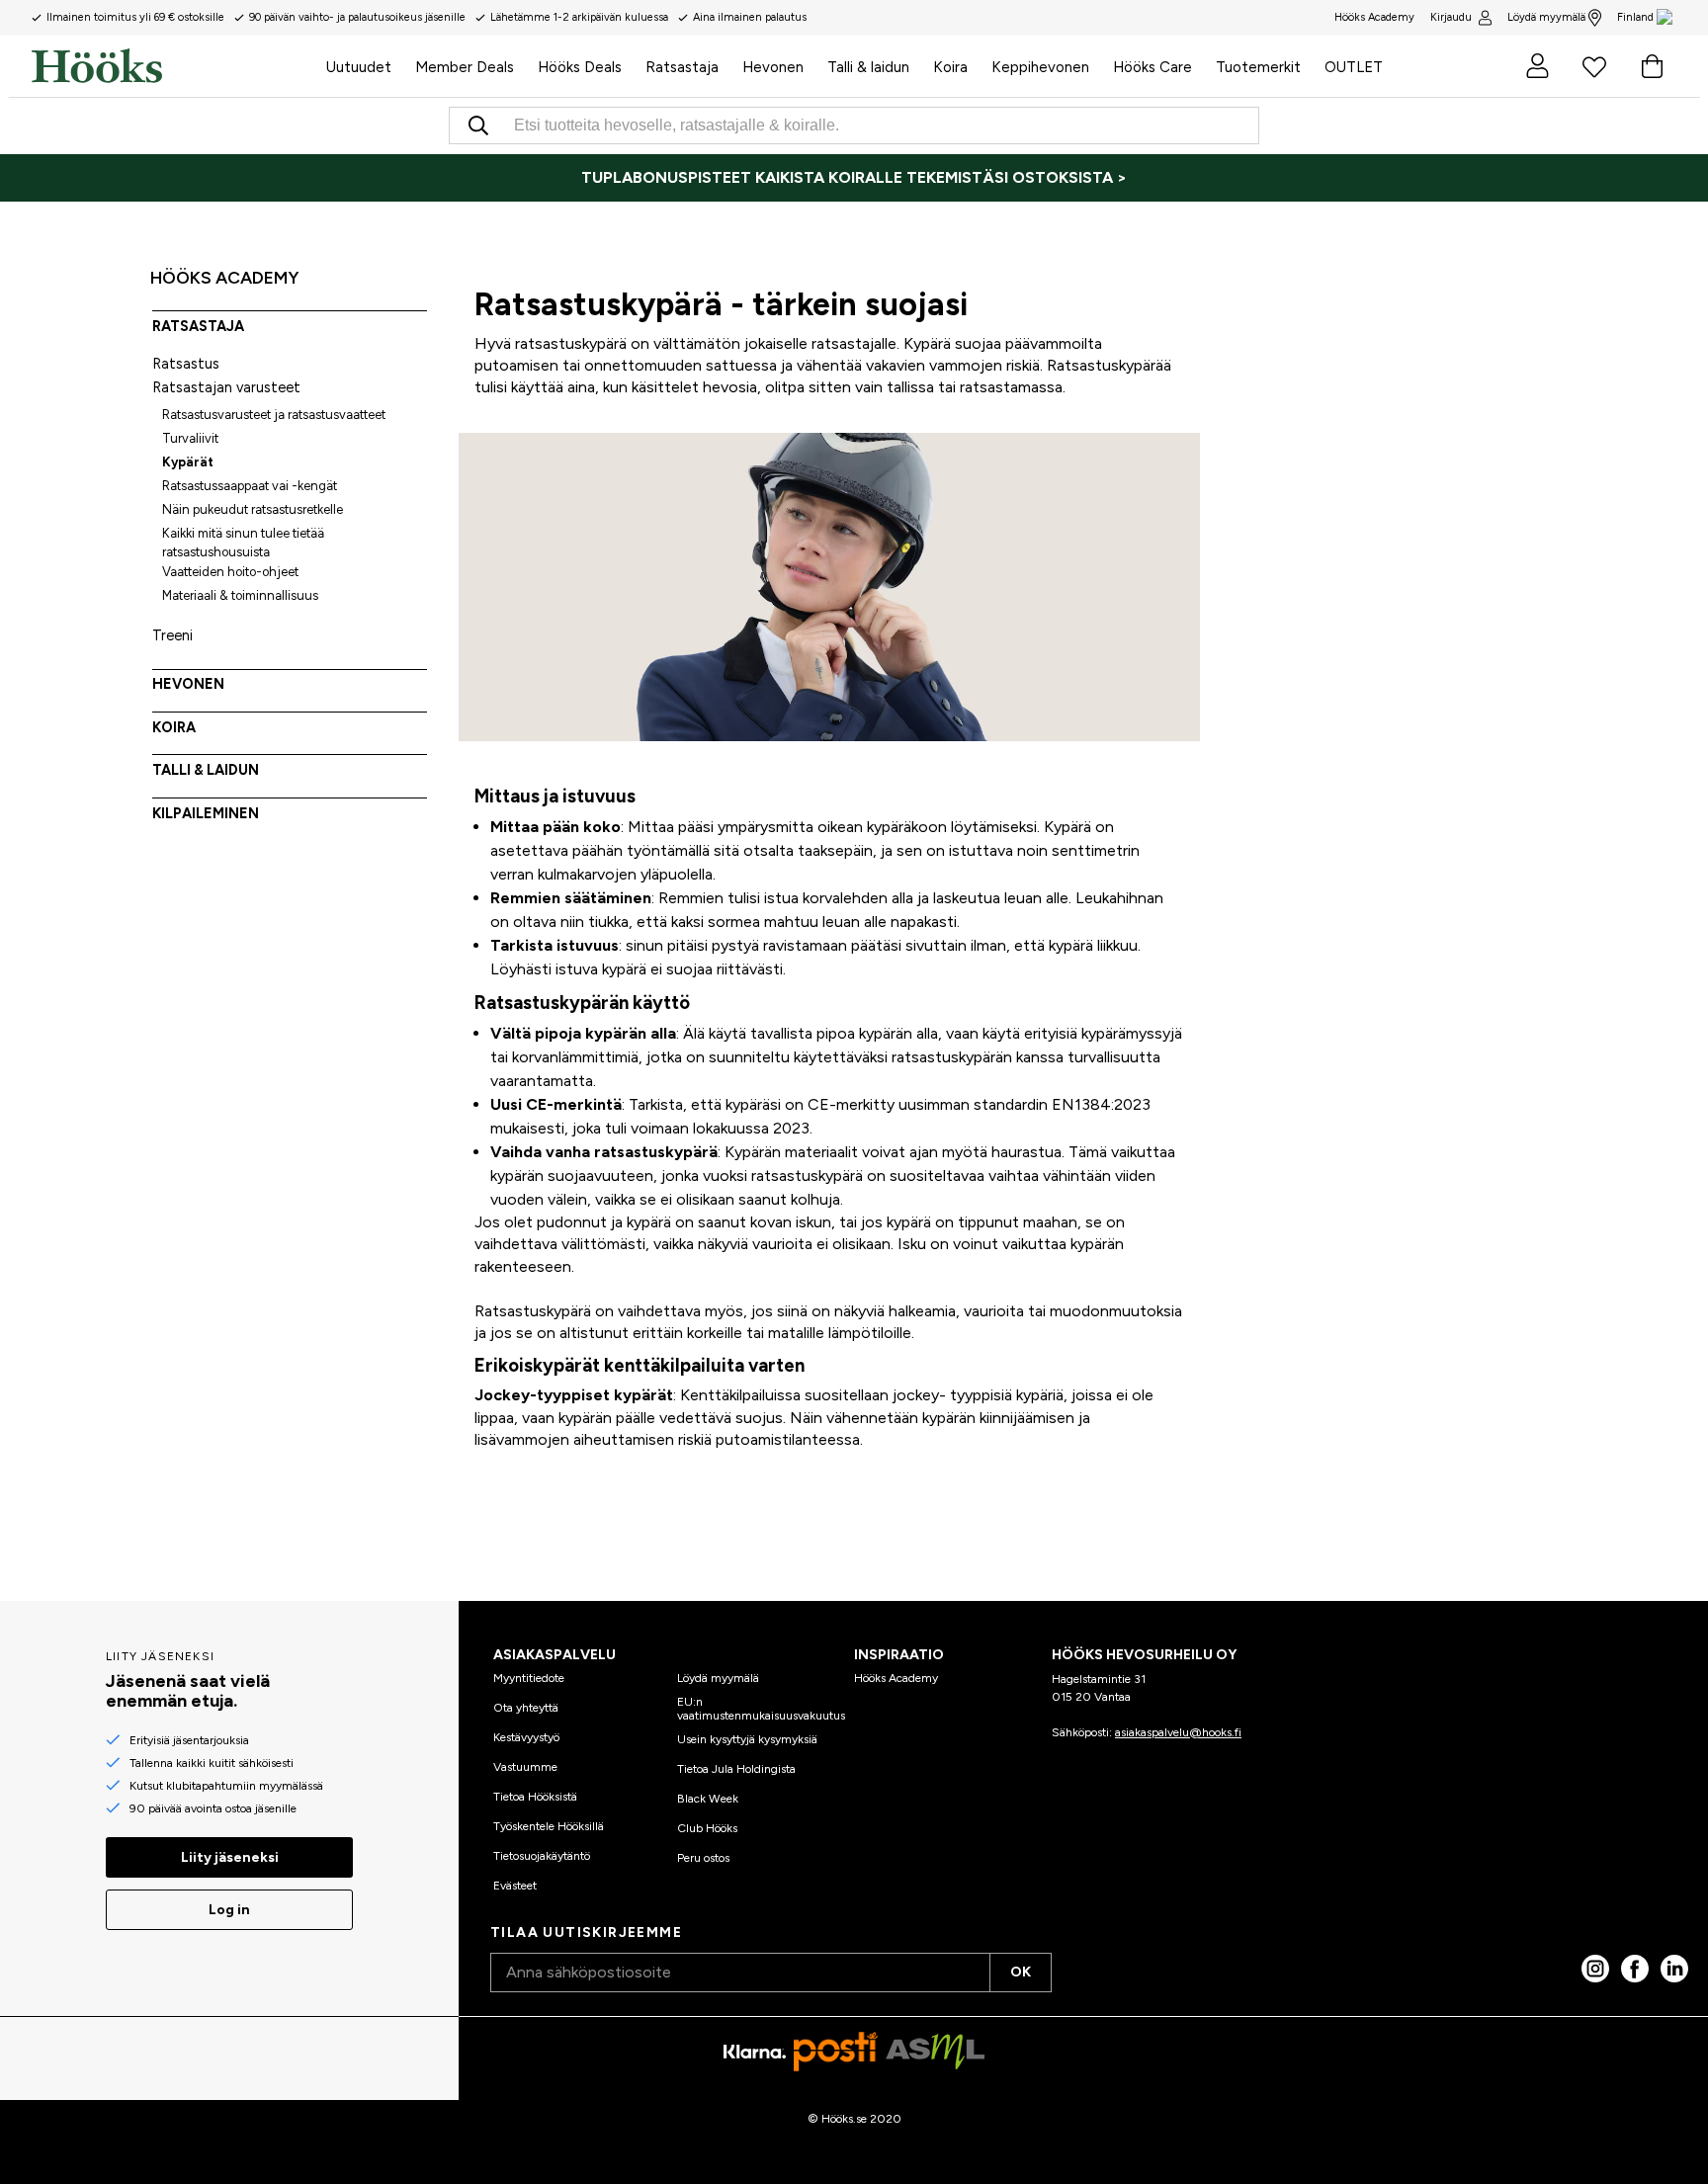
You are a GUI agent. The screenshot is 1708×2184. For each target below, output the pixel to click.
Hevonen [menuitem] (773, 67)
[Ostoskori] (1652, 66)
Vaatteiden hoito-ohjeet (230, 572)
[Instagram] (1595, 1969)
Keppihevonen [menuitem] (1040, 67)
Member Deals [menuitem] (465, 67)
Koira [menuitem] (950, 67)
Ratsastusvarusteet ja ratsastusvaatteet (274, 415)
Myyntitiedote (529, 1678)
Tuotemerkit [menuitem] (1258, 67)
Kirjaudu (1451, 17)
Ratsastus (186, 364)
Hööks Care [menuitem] (1153, 67)
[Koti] (173, 66)
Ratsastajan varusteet (226, 387)
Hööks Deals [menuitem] (580, 67)
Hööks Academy (896, 1678)
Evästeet (515, 1886)
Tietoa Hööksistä (535, 1797)
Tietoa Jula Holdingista (736, 1769)
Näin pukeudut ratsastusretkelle (253, 509)
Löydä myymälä (1546, 17)
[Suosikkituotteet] (1594, 66)
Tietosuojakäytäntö (542, 1856)
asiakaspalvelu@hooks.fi (1178, 1732)
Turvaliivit (190, 438)
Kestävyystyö (526, 1737)
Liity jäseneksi (230, 1857)
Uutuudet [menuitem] (359, 67)
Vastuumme (525, 1767)
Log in (229, 1910)
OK (1021, 1972)
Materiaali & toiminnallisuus (240, 595)
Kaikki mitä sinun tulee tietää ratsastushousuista (243, 543)
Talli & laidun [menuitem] (868, 67)
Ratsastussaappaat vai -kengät (250, 486)
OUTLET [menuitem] (1354, 67)
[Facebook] (1635, 1969)
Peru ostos (703, 1858)
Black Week (708, 1799)
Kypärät (188, 462)
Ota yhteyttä (526, 1708)
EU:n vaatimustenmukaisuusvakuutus (761, 1709)
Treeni (172, 635)
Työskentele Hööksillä (549, 1826)
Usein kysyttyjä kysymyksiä (747, 1739)
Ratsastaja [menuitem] (682, 67)
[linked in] (1674, 1969)
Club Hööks (707, 1828)
